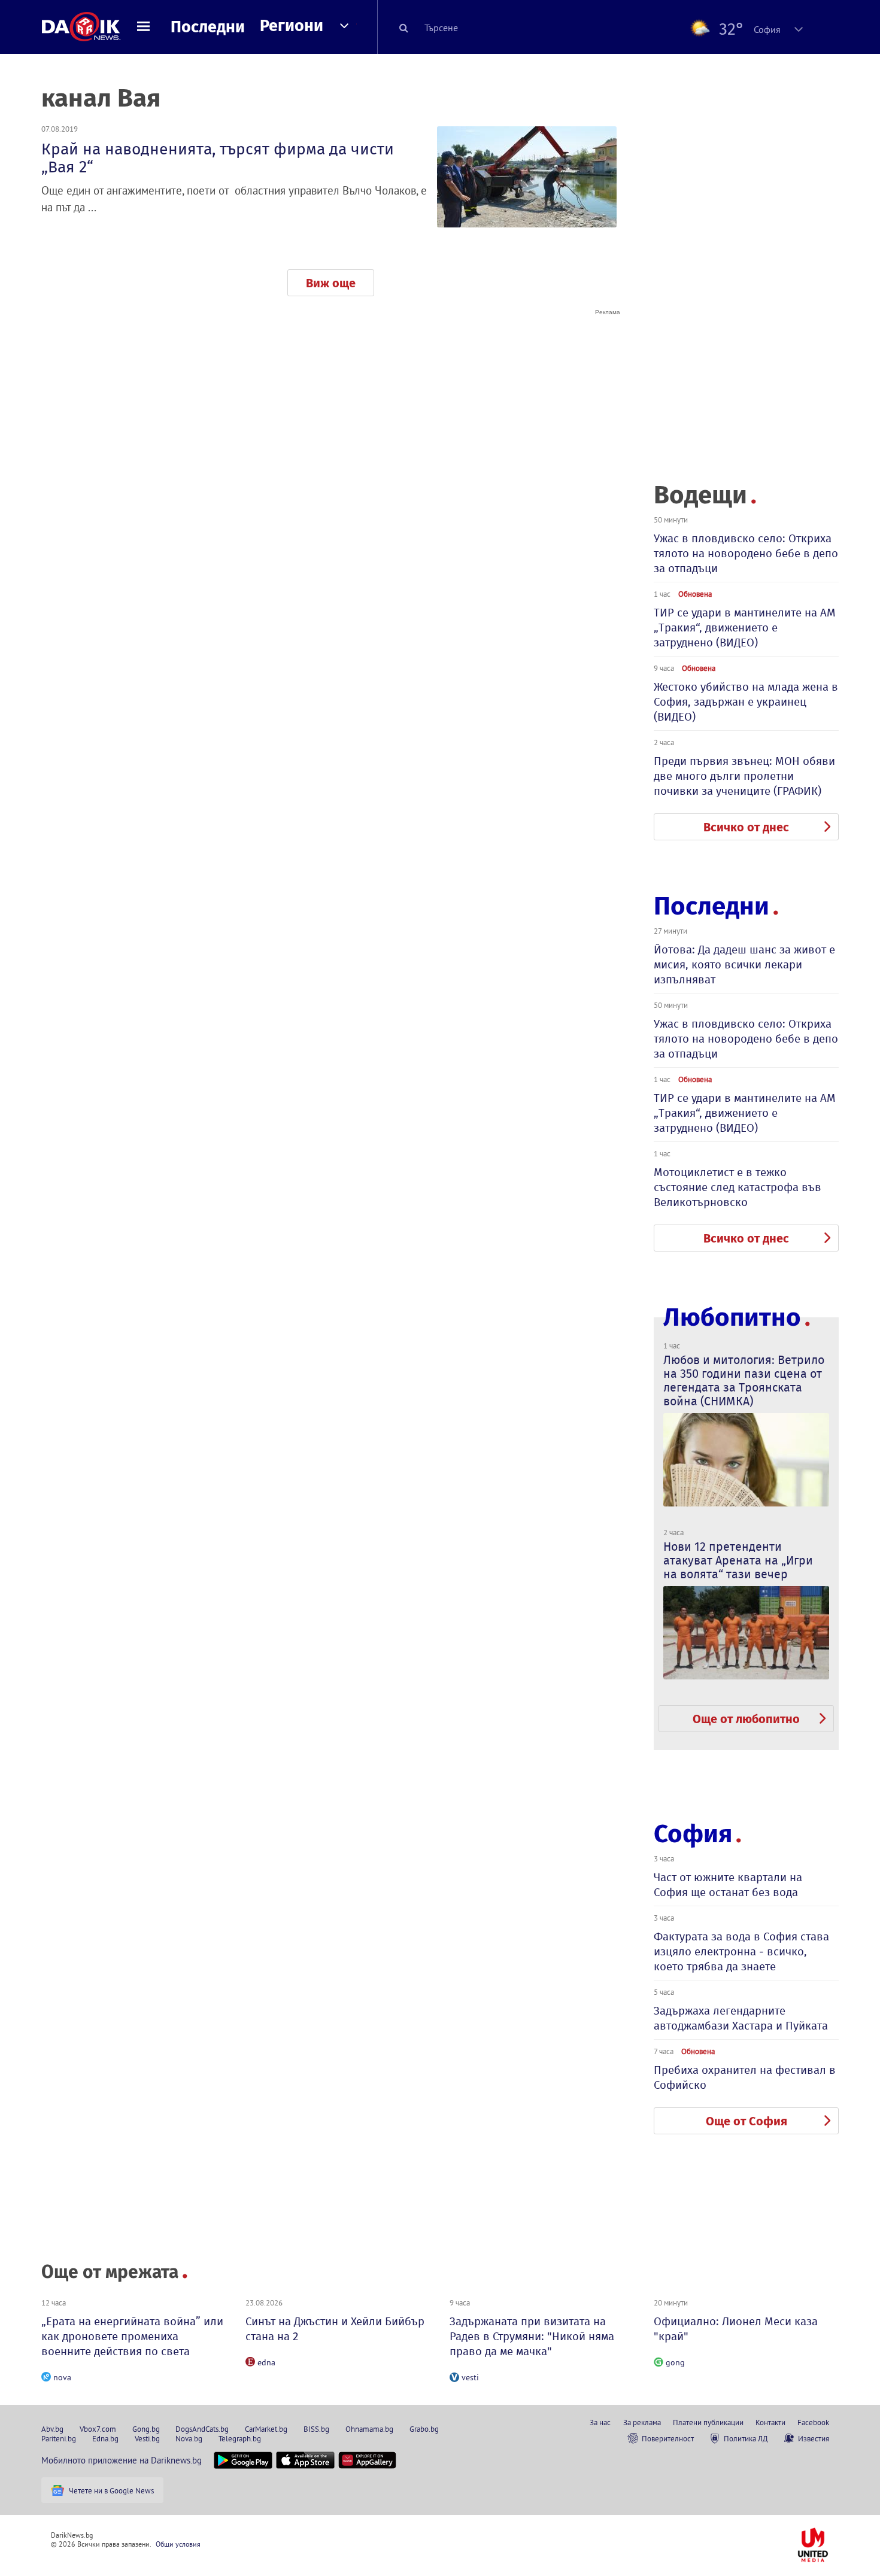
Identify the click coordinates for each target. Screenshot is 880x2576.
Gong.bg (146, 2429)
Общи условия (178, 2544)
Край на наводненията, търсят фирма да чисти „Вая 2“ (218, 158)
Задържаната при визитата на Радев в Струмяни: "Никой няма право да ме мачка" (532, 2336)
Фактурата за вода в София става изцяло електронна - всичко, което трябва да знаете (741, 1951)
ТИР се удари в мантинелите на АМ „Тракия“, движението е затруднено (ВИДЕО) (745, 628)
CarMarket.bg (266, 2429)
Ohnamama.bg (369, 2429)
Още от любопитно (746, 1719)
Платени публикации (708, 2422)
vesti (470, 2377)
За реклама (642, 2422)
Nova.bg (189, 2438)
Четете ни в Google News (111, 2490)
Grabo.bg (424, 2429)
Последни (208, 27)
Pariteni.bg (59, 2438)
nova (62, 2377)
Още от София (747, 2121)
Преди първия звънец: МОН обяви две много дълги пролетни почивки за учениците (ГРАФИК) (744, 776)
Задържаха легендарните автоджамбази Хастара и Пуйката (741, 2018)
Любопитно (732, 1318)
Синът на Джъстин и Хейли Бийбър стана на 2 (335, 2329)
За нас (600, 2422)
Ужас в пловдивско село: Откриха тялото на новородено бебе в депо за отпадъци (746, 553)
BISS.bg (316, 2429)
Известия (814, 2438)
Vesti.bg (147, 2438)
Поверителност (668, 2438)
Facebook (813, 2422)
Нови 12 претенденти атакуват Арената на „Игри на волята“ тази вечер (738, 1560)
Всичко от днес (746, 827)
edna (266, 2362)
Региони (292, 26)
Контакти (770, 2422)
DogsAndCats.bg (202, 2429)
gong (675, 2362)
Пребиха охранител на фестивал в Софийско (745, 2077)
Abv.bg (52, 2429)
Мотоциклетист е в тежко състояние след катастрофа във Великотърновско (738, 1187)
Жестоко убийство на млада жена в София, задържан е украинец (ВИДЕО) (746, 702)
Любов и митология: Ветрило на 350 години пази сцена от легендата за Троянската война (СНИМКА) (744, 1380)
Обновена (695, 594)
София (693, 1834)
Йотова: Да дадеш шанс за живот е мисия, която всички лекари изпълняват (744, 965)
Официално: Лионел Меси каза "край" (736, 2329)
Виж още (331, 283)
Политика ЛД (746, 2438)
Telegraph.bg (240, 2438)
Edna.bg (105, 2438)
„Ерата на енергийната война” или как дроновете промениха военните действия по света (132, 2336)
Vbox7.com (98, 2429)
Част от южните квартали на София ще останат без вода (728, 1885)
